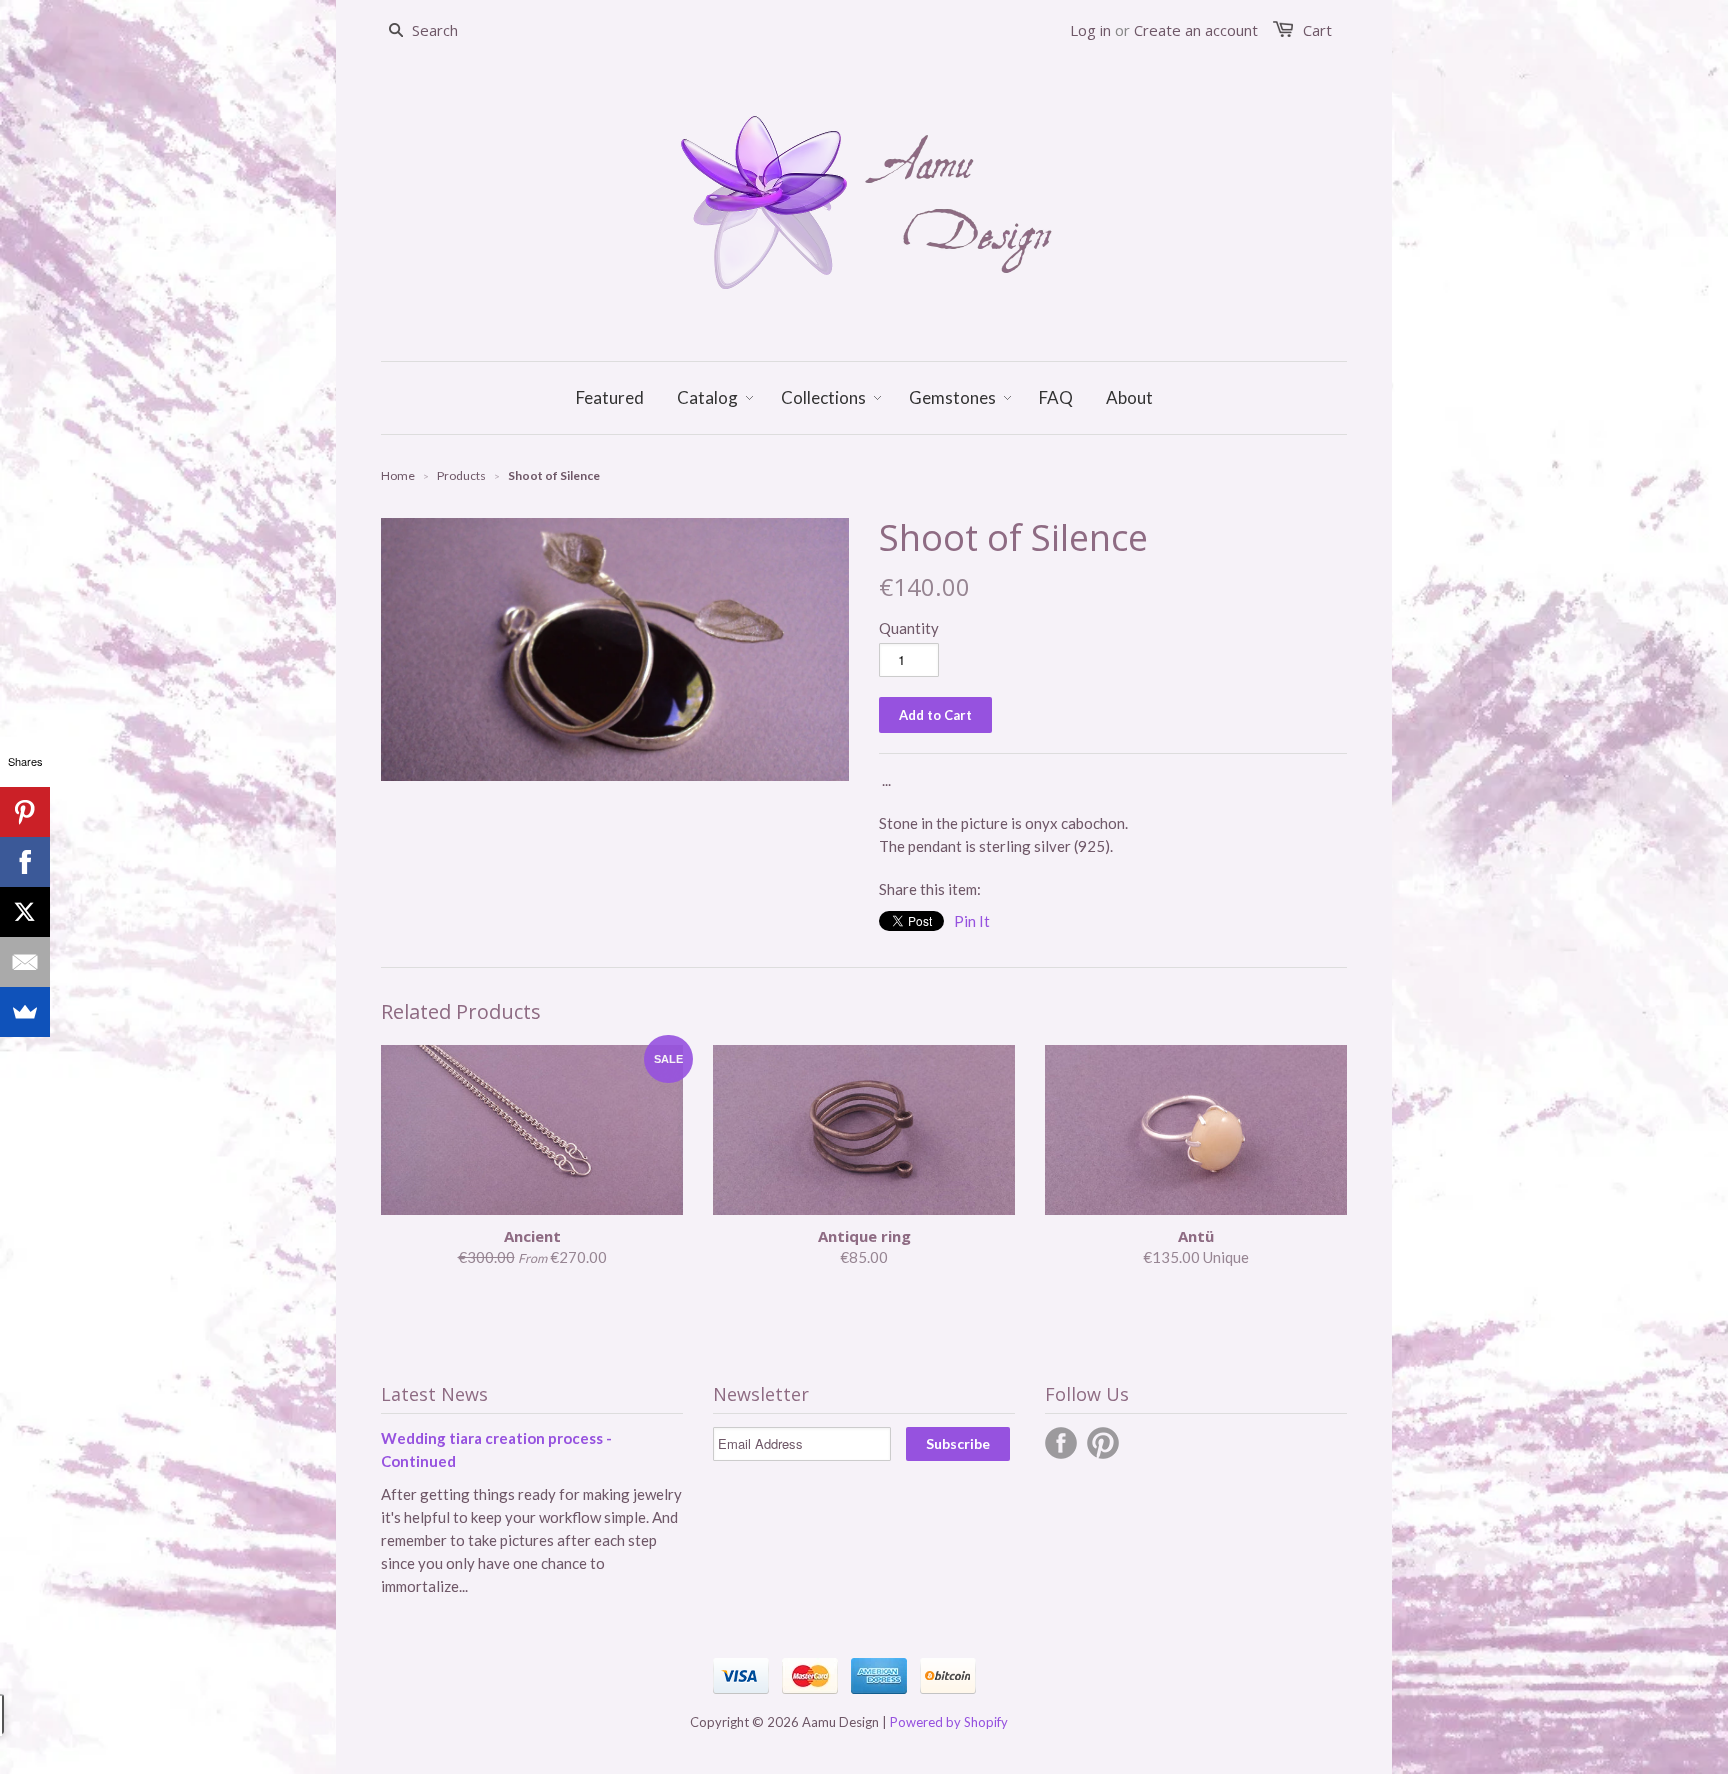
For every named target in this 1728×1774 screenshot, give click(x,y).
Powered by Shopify (949, 1722)
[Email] (25, 962)
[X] (25, 912)
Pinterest (1103, 1443)
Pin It (972, 921)
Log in (1090, 30)
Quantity (909, 628)
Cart (1317, 30)
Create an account (1196, 30)
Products (461, 475)
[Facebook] (25, 862)
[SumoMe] (25, 1012)
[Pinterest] (25, 812)
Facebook (1061, 1443)
